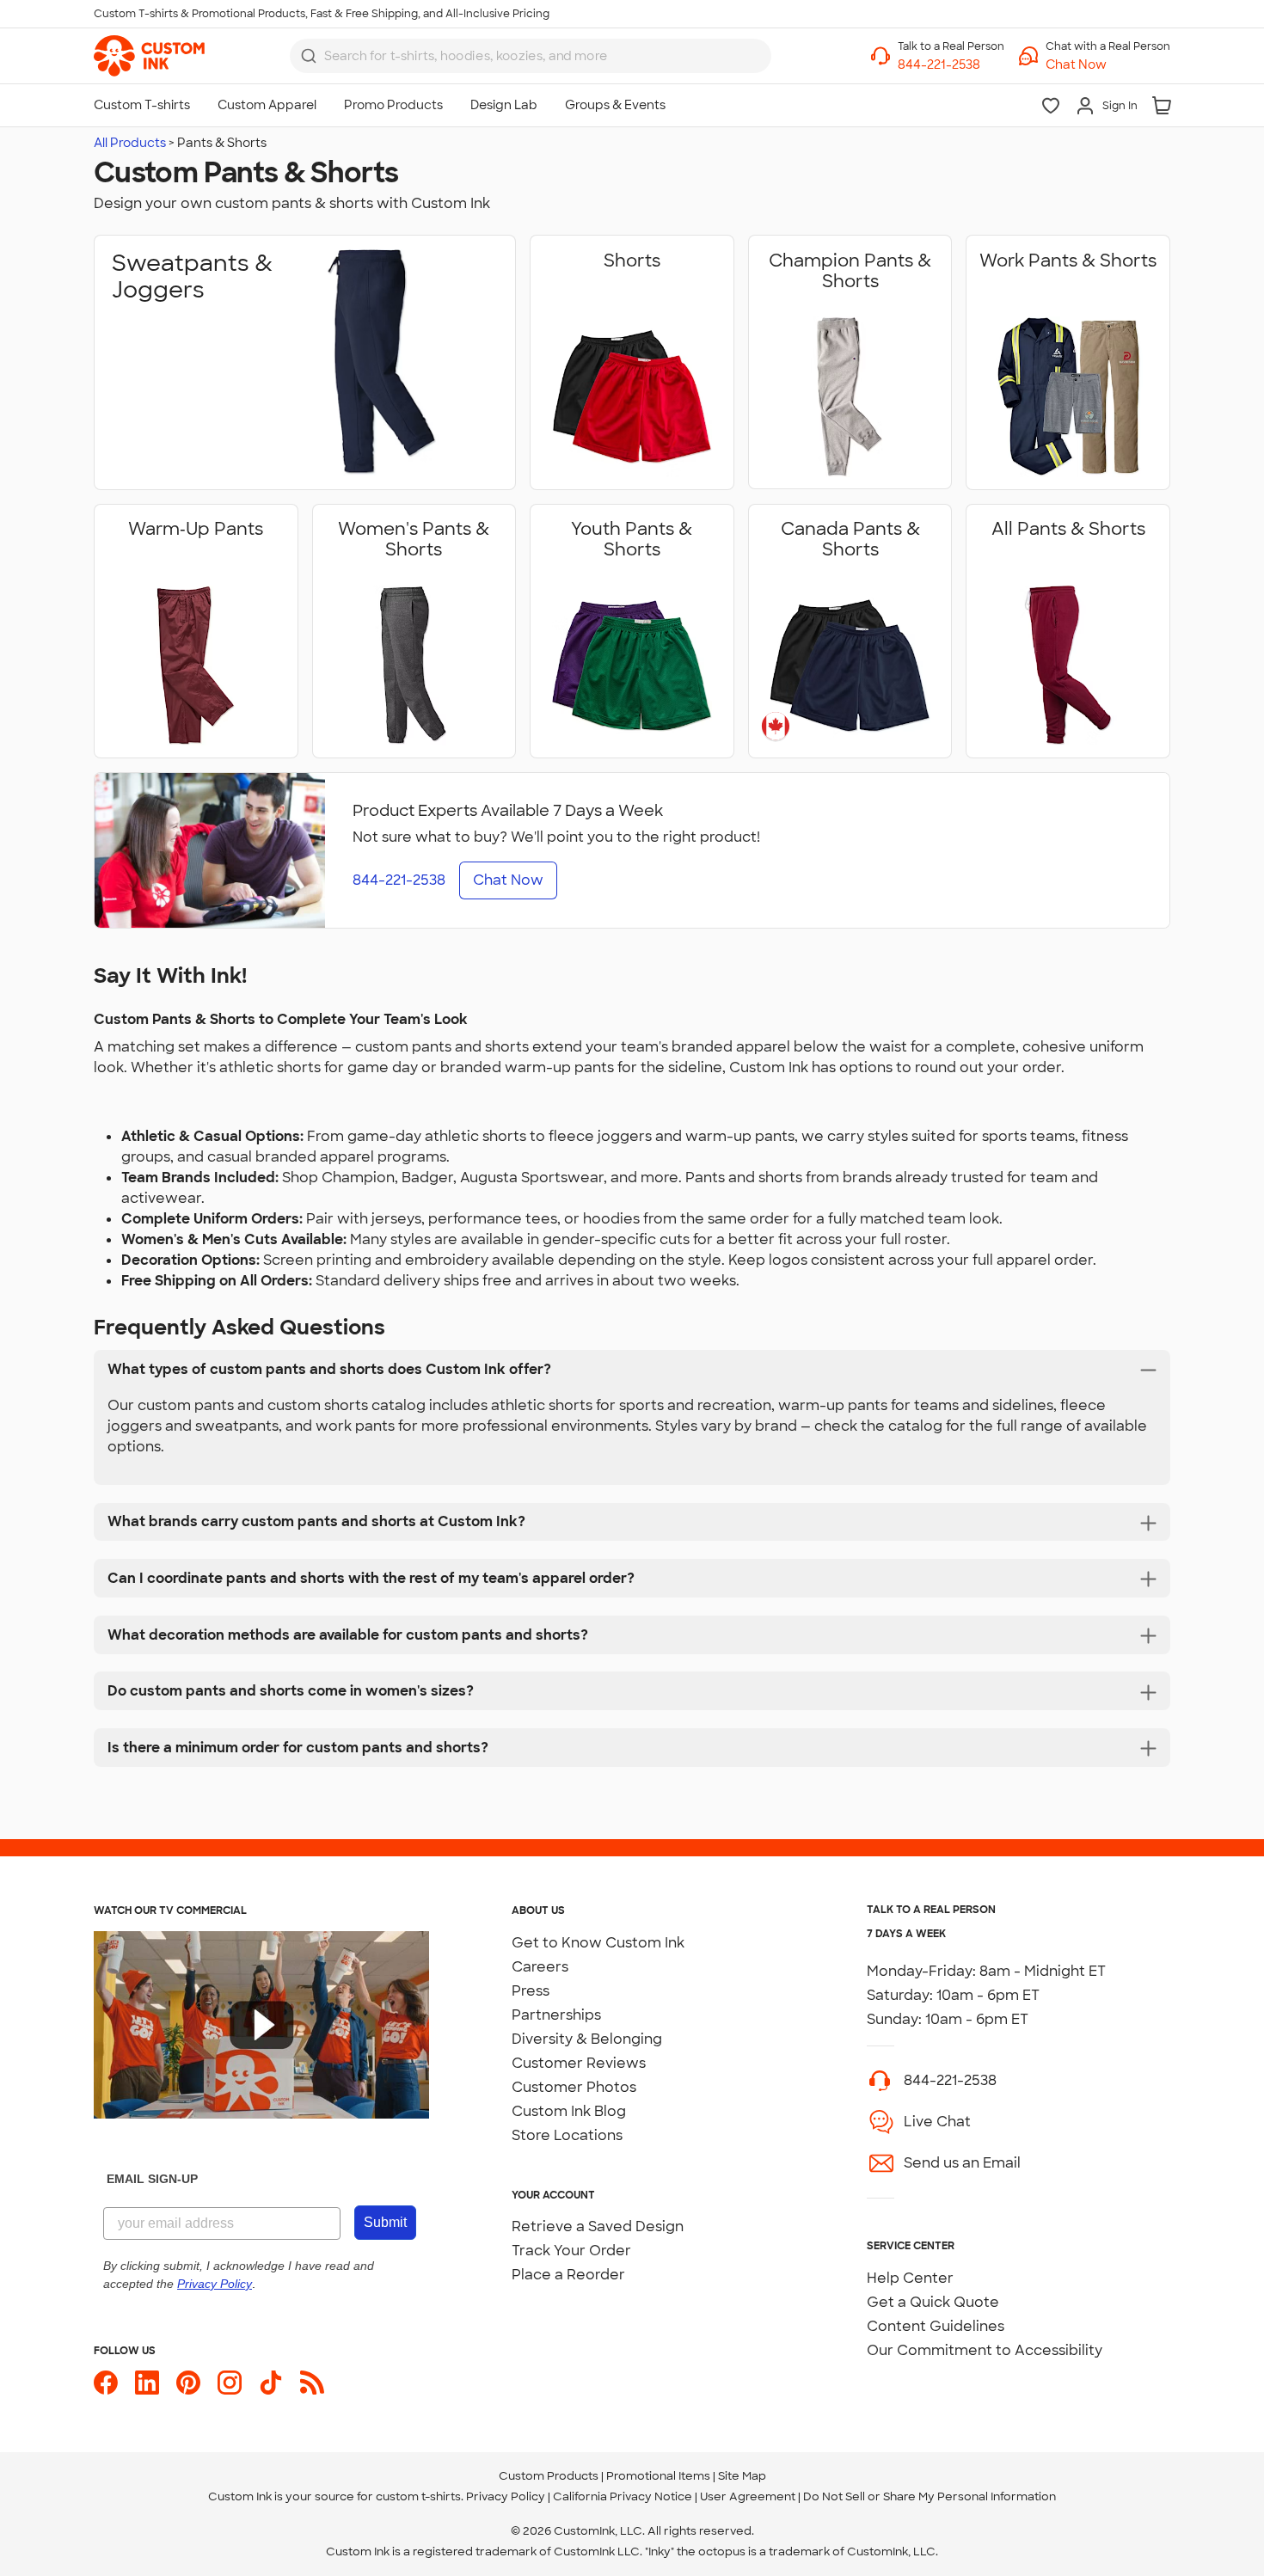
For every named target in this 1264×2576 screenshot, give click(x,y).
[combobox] (531, 56)
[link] (149, 56)
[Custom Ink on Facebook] (106, 2383)
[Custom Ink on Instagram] (230, 2383)
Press (531, 1991)
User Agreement (748, 2496)
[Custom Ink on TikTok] (271, 2383)
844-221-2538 (950, 2080)
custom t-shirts (418, 2496)
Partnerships (556, 2015)
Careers (540, 1967)
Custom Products (549, 2476)
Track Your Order (571, 2251)
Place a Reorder (568, 2275)
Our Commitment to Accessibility (985, 2350)
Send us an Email (962, 2163)
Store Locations (567, 2135)
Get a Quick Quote (933, 2302)
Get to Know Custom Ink (598, 1943)
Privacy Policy (506, 2496)
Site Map (742, 2476)
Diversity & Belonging (587, 2039)
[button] (1108, 65)
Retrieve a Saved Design (598, 2226)
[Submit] (309, 56)
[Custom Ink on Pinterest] (188, 2383)
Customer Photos (574, 2087)
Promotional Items (658, 2476)
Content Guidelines (936, 2326)
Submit (385, 2222)
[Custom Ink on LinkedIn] (147, 2383)
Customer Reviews (579, 2063)
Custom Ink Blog (569, 2111)
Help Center (910, 2278)
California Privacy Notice (623, 2496)
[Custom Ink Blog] (312, 2383)
